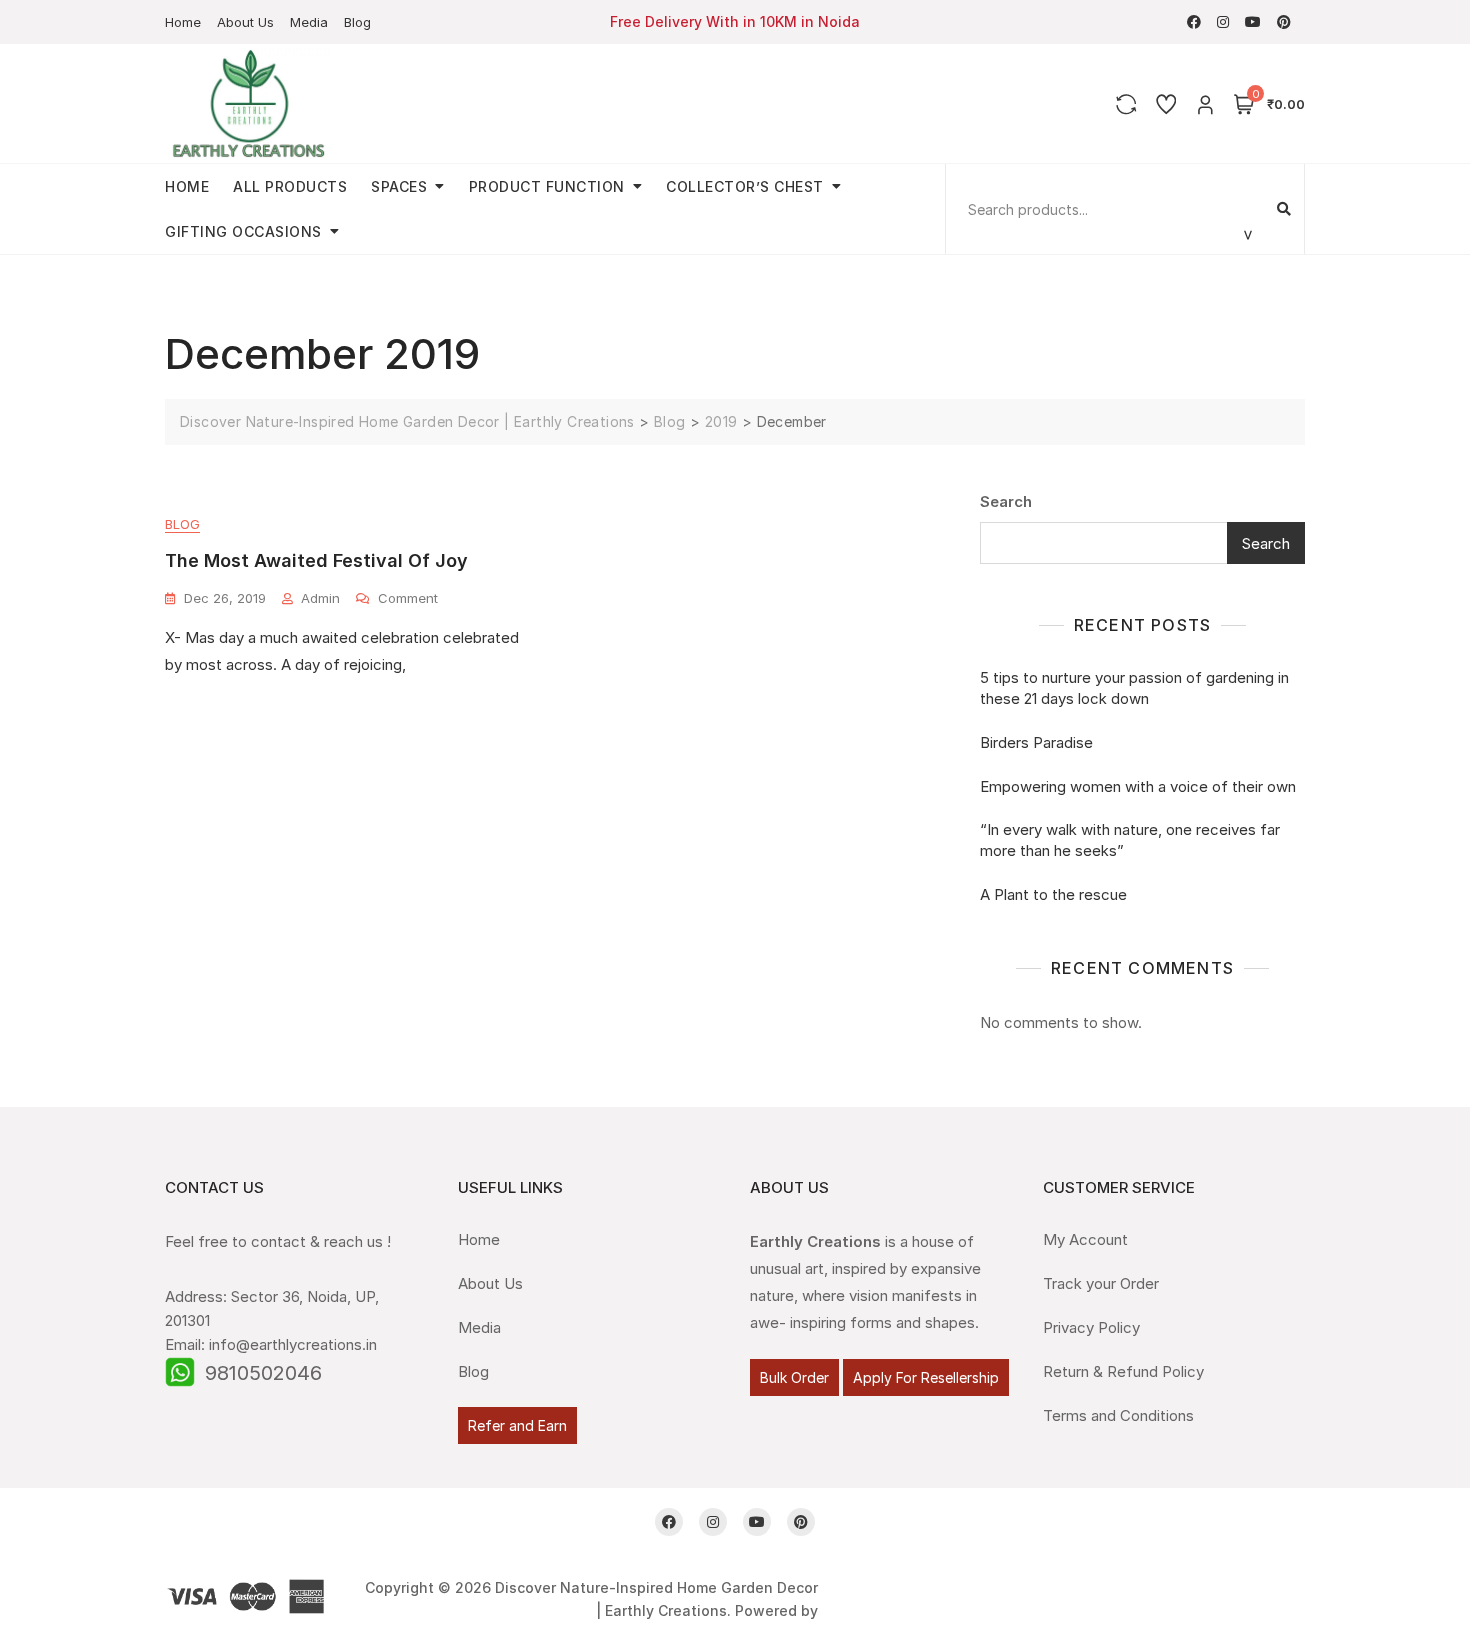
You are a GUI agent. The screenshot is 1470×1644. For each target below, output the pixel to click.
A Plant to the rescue (1053, 894)
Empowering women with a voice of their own (1138, 786)
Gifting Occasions (243, 231)
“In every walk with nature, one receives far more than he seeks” (1130, 840)
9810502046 (263, 1373)
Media (309, 22)
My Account (1085, 1239)
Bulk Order (794, 1377)
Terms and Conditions (1118, 1415)
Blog (357, 22)
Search (1006, 501)
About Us (245, 22)
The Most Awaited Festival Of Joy (316, 560)
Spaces (399, 186)
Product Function (547, 186)
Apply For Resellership (926, 1377)
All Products (290, 186)
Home (183, 22)
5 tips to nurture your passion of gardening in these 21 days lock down (1134, 688)
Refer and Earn (517, 1425)
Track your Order (1101, 1283)
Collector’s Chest (745, 186)
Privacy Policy (1091, 1327)
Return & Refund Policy (1123, 1371)
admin (320, 598)
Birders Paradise (1036, 742)
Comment (408, 597)
